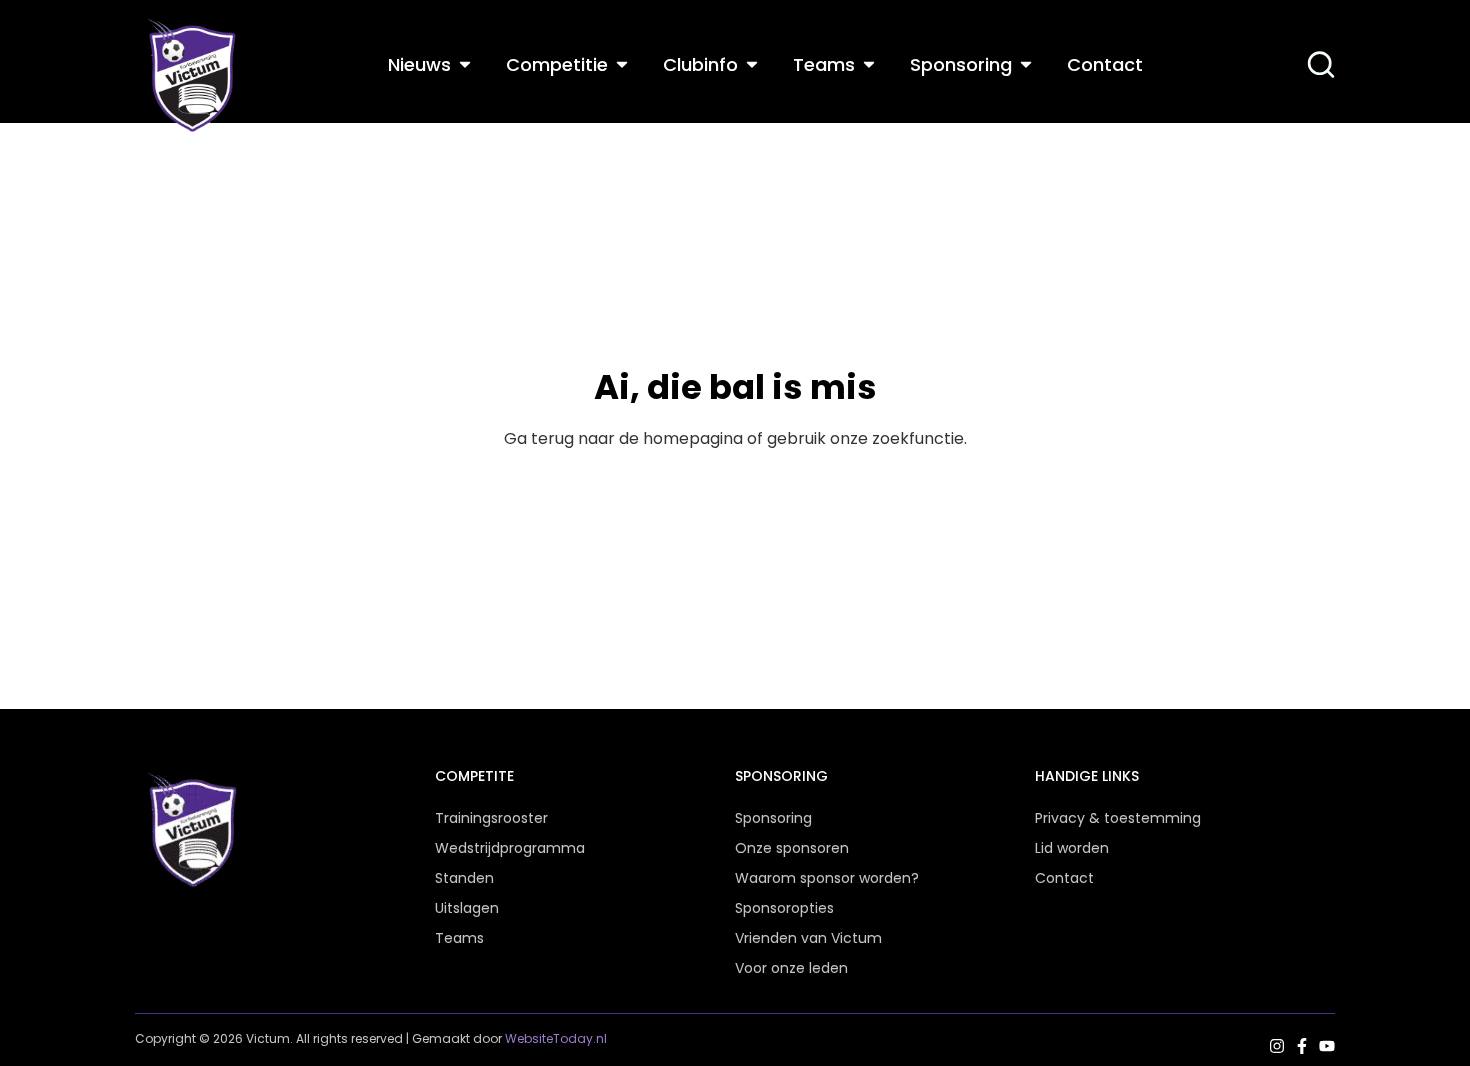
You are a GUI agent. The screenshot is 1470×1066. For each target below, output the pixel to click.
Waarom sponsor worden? (827, 878)
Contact (1064, 878)
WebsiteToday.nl (556, 1038)
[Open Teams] (869, 64)
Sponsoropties (784, 908)
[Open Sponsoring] (1026, 64)
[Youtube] (1327, 1046)
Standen (464, 878)
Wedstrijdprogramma (510, 848)
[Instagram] (1277, 1046)
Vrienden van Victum (808, 938)
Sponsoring (773, 818)
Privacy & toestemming (1118, 818)
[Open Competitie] (622, 64)
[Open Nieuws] (465, 64)
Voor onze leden (791, 968)
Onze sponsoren (792, 848)
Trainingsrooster (491, 818)
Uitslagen (467, 908)
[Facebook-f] (1302, 1046)
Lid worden (1072, 848)
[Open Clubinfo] (752, 64)
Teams (459, 938)
